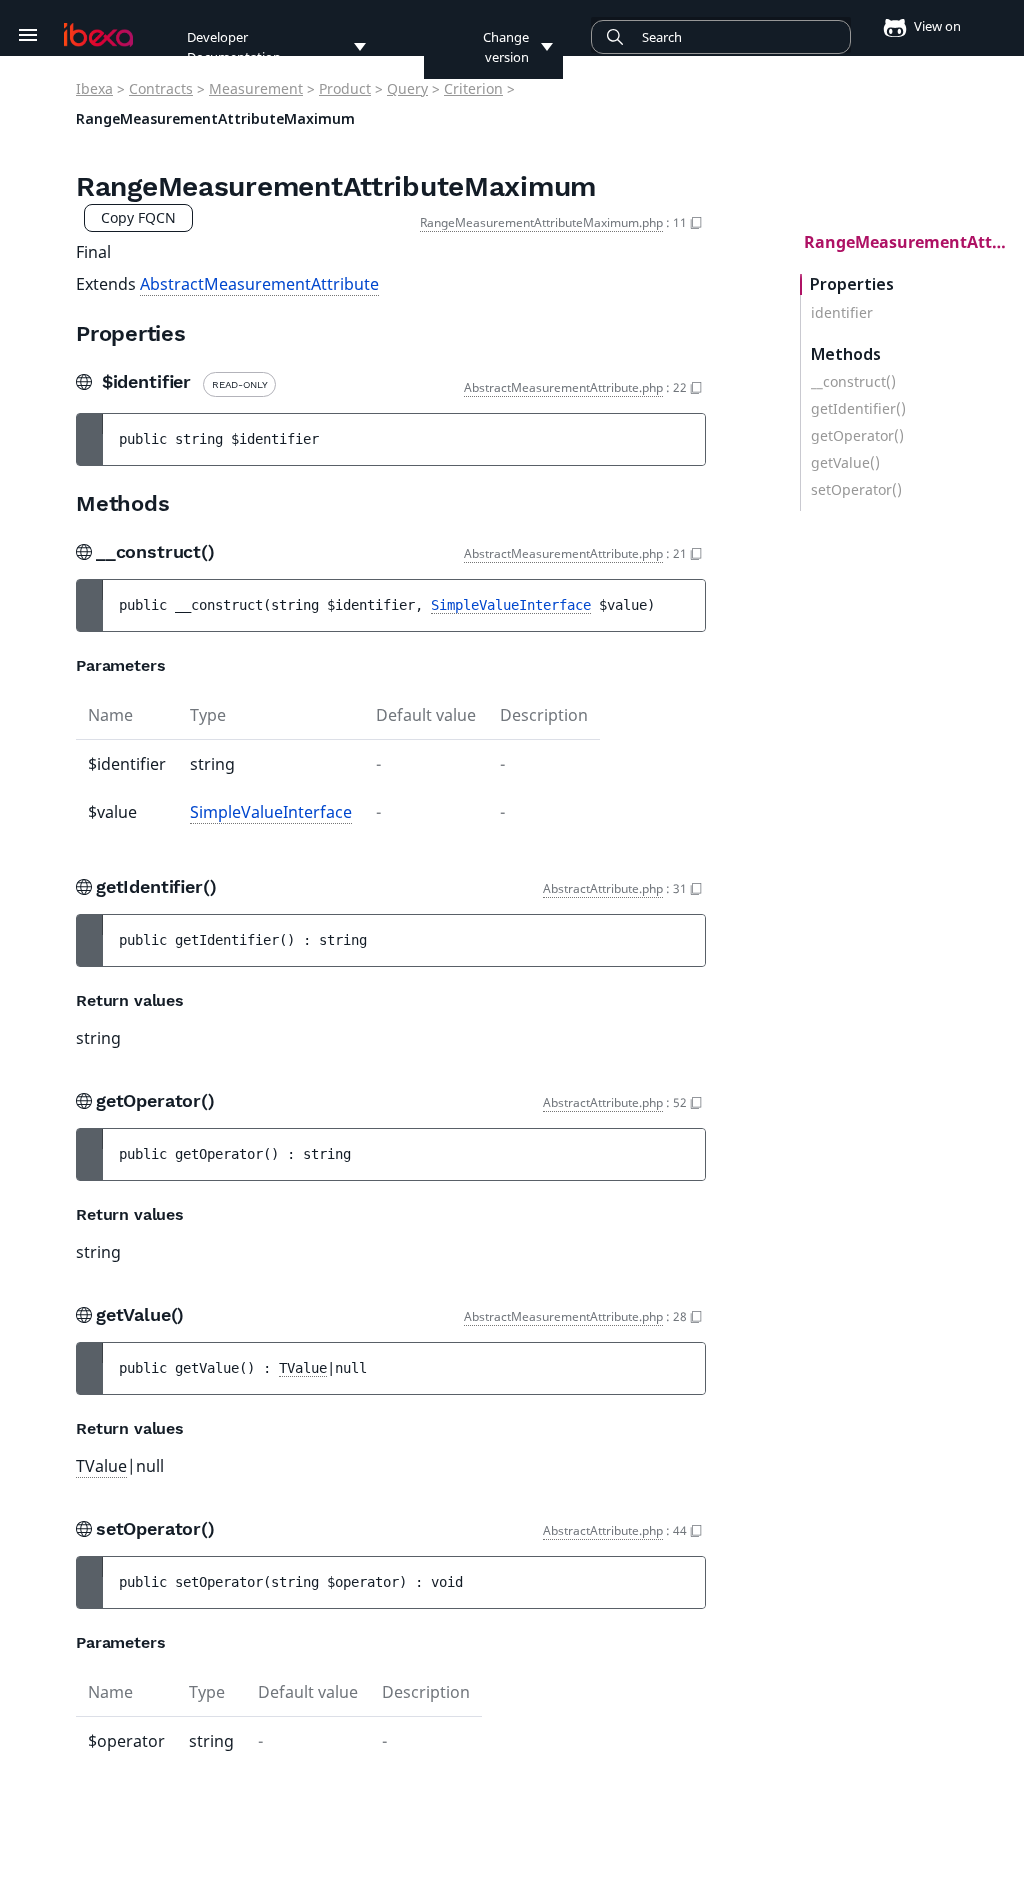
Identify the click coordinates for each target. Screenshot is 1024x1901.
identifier (842, 313)
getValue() (845, 463)
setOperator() (856, 490)
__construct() (853, 382)
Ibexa (94, 88)
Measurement (256, 88)
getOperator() (857, 436)
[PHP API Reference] (98, 35)
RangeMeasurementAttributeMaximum (914, 242)
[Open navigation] (28, 35)
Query (407, 88)
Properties (852, 284)
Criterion (473, 88)
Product (345, 88)
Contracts (161, 88)
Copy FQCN (138, 217)
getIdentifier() (858, 409)
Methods (846, 354)
